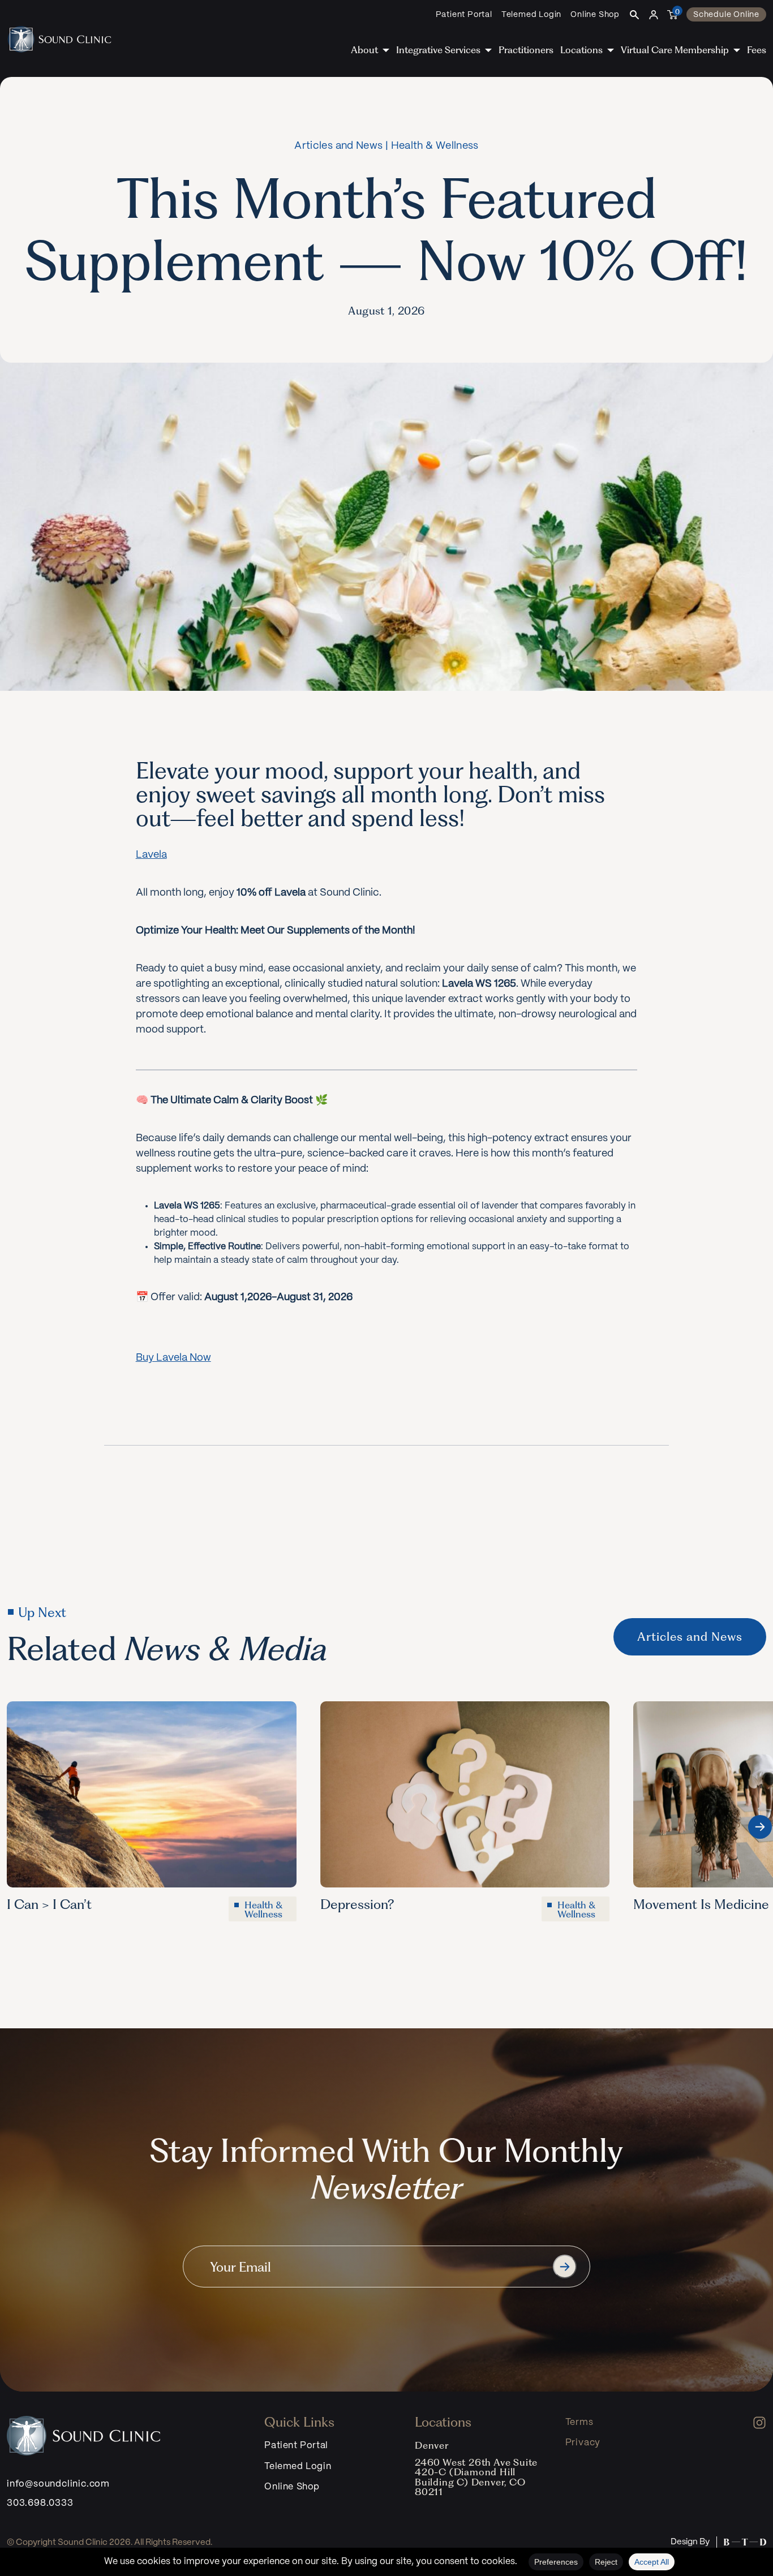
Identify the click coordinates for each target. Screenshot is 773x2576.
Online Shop (595, 15)
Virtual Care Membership (675, 50)
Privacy (583, 2443)
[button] (760, 1827)
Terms (579, 2422)
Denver (432, 2445)
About (364, 50)
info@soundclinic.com (58, 2484)
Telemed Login (531, 15)
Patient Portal (464, 15)
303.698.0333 (40, 2503)
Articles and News (338, 146)
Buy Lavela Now (173, 1358)
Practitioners (526, 50)
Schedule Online (726, 15)
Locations (581, 50)
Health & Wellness (435, 146)
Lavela (151, 855)
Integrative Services (438, 50)
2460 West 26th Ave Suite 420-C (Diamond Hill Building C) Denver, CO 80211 (476, 2477)
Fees (757, 50)
